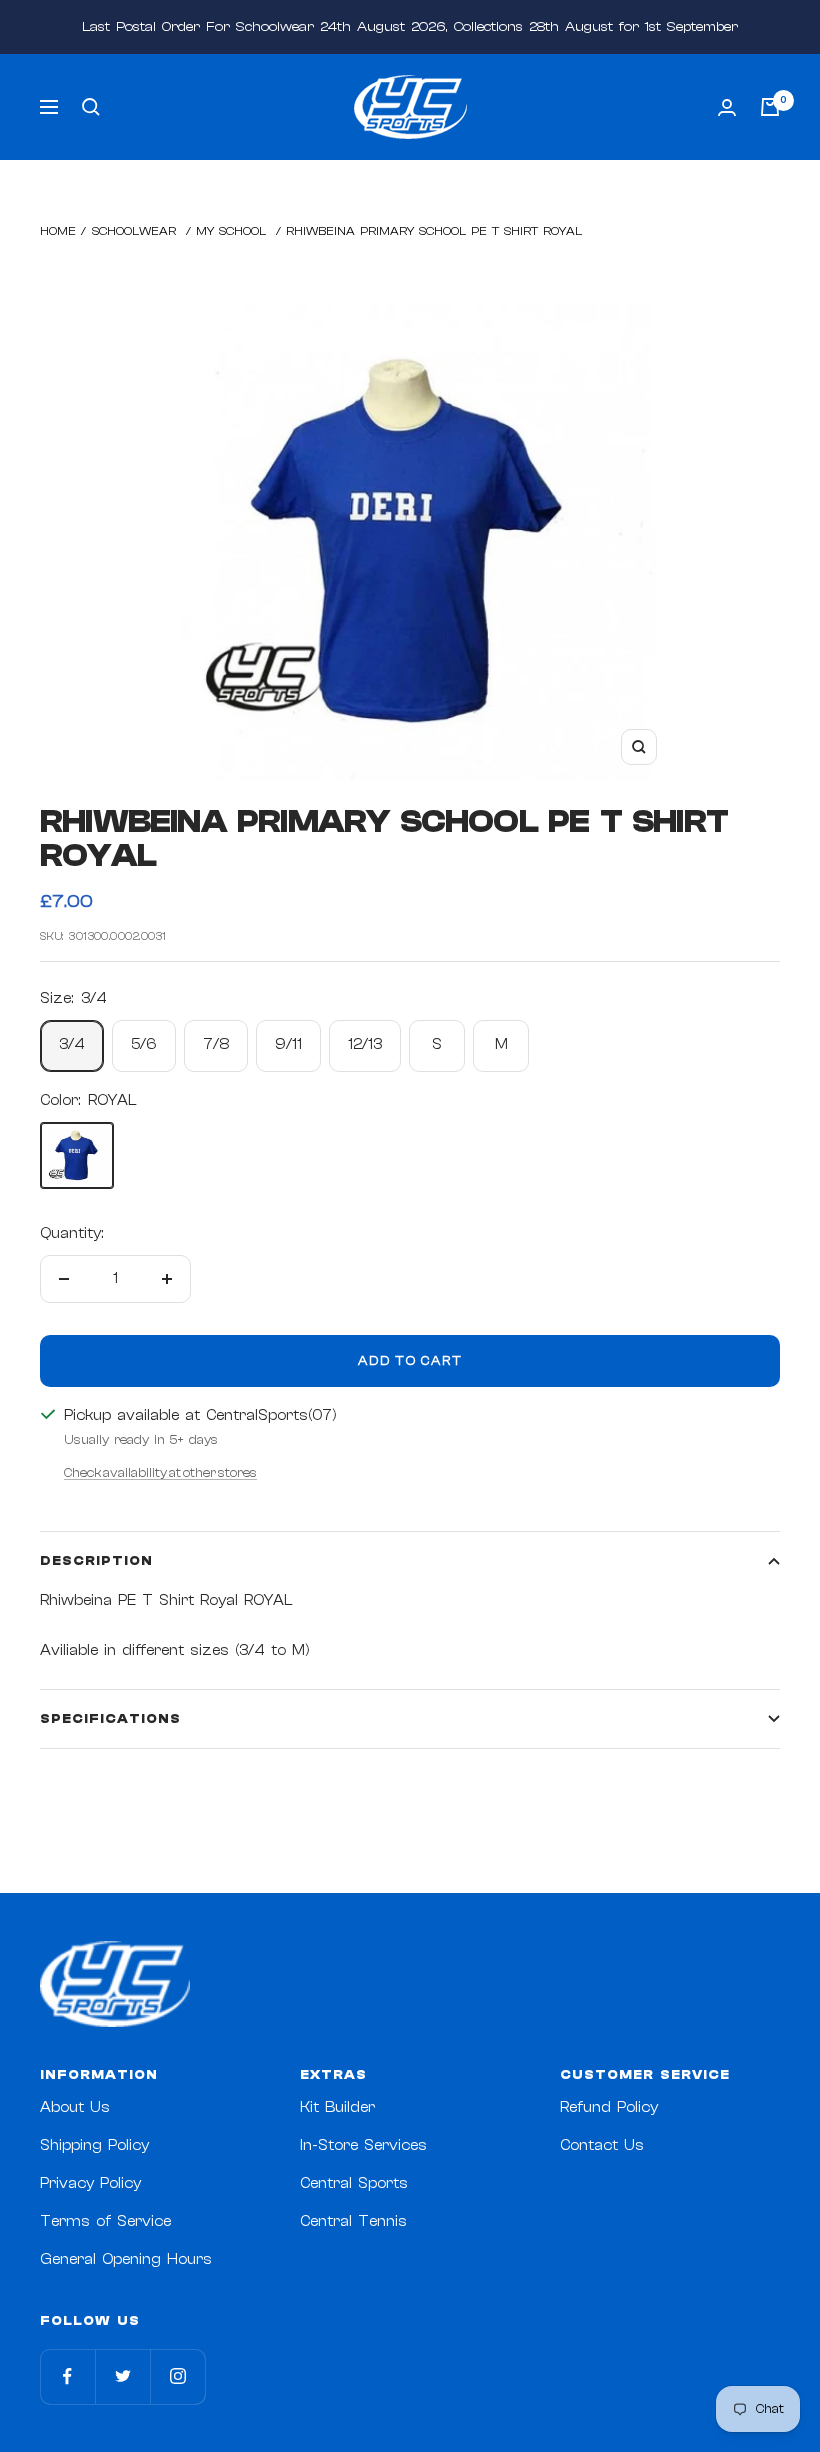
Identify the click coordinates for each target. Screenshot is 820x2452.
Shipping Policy (94, 2145)
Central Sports (354, 2183)
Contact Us (602, 2145)
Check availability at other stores (160, 1472)
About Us (75, 2107)
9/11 (288, 1044)
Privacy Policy (90, 2183)
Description (96, 1560)
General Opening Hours (126, 2259)
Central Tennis (353, 2221)
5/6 (144, 1044)
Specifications (110, 1718)
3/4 (72, 1044)
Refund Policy (609, 2107)
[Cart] (770, 107)
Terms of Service (105, 2221)
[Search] (91, 107)
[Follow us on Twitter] (122, 2376)
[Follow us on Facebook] (67, 2376)
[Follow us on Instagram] (177, 2376)
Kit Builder (337, 2107)
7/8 (216, 1044)
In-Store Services (363, 2145)
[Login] (727, 107)
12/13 (365, 1044)
